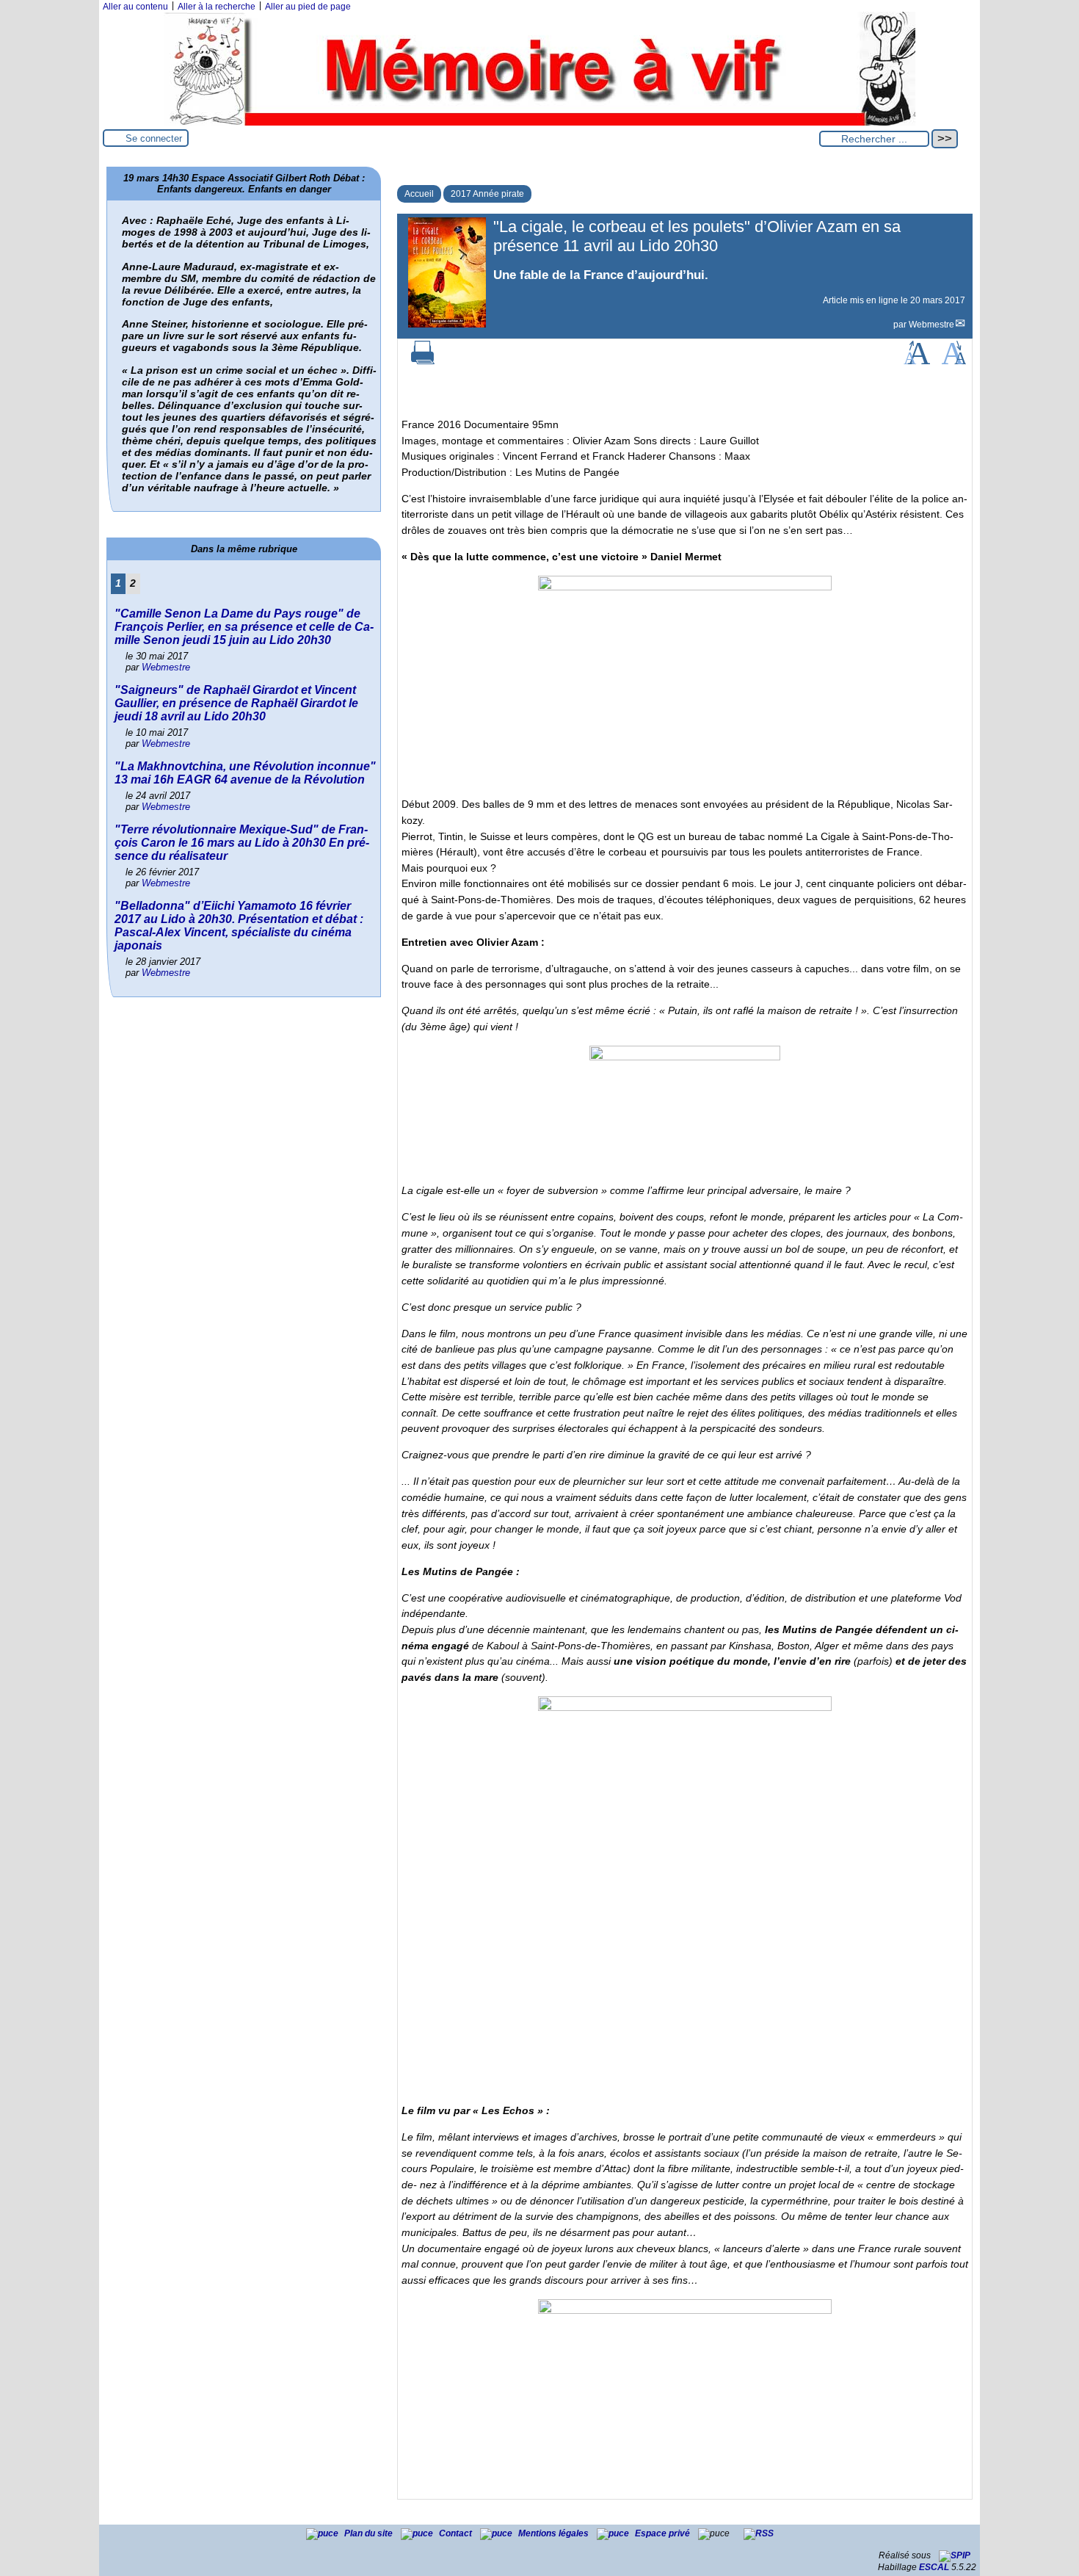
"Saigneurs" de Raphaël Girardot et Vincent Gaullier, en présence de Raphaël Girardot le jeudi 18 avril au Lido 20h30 (236, 703)
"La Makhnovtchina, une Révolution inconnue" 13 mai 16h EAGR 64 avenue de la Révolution (245, 773)
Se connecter (154, 138)
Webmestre (931, 325)
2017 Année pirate (487, 194)
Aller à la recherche (217, 7)
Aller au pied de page (308, 7)
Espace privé (664, 2533)
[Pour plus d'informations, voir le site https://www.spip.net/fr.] (955, 2555)
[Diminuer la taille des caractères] (954, 361)
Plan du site (370, 2533)
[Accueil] (539, 123)
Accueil (419, 194)
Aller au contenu (135, 7)
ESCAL (934, 2567)
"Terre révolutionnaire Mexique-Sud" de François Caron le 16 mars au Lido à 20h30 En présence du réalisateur (242, 843)
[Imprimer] (423, 361)
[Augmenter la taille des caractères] (917, 361)
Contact (457, 2533)
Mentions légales (555, 2533)
